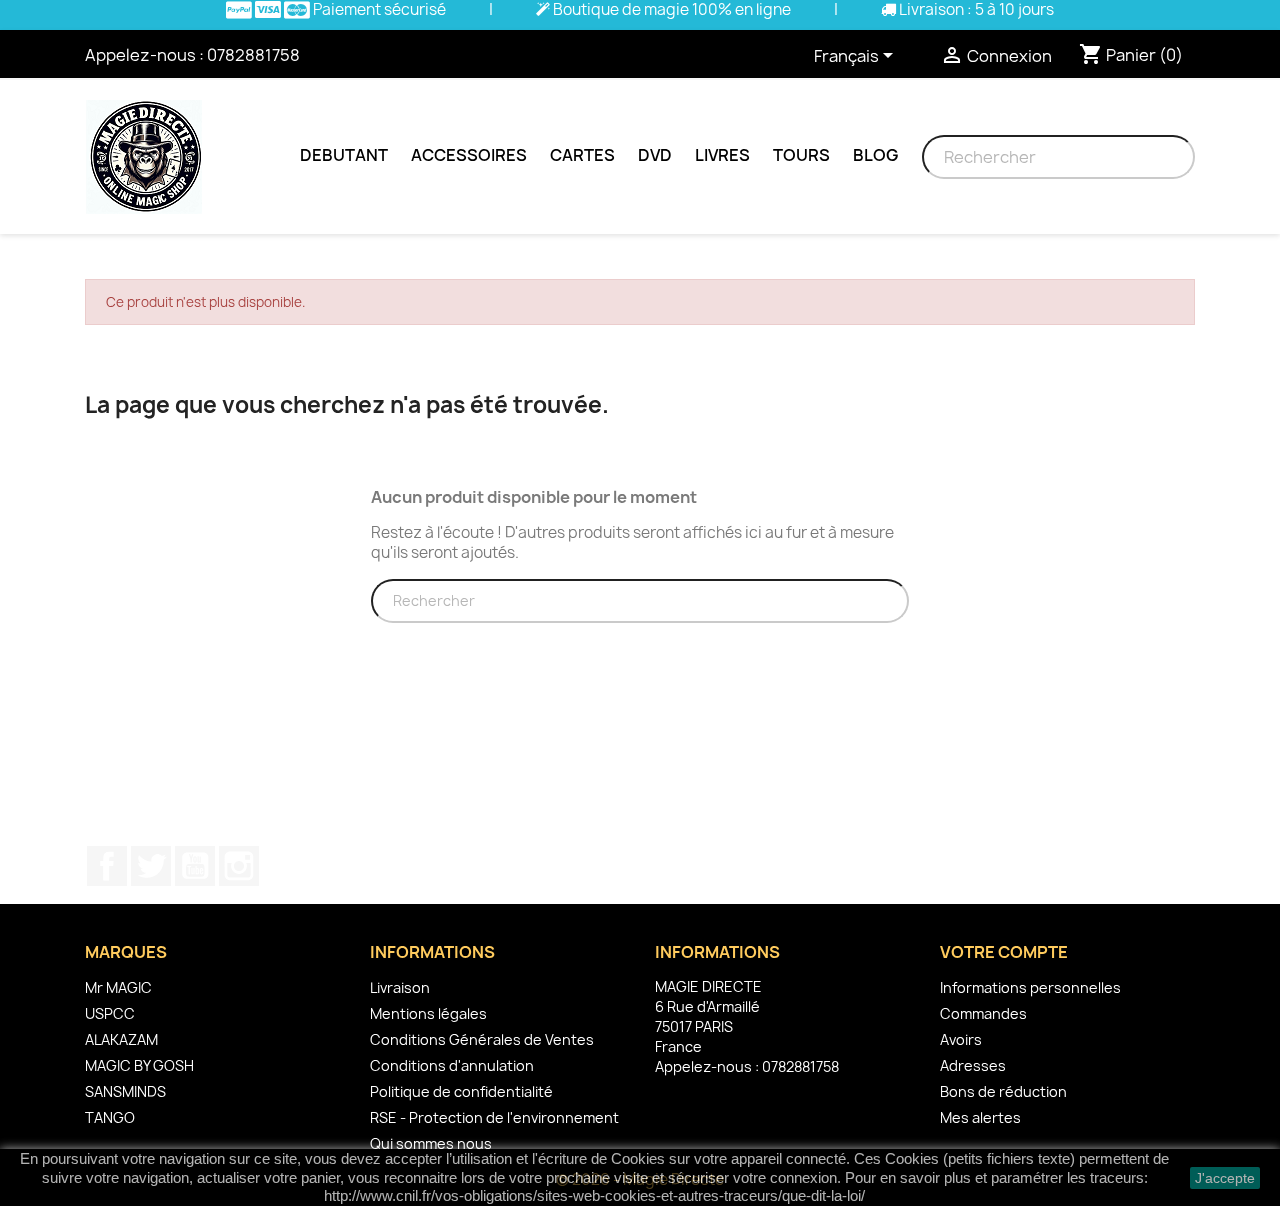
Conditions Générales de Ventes (482, 1039)
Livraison (400, 987)
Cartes (582, 155)
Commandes (983, 1013)
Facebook (107, 866)
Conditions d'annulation (452, 1065)
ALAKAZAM (121, 1039)
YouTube (195, 866)
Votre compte (1004, 952)
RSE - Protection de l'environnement (494, 1117)
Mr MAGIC (118, 987)
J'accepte (1225, 1178)
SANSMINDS (125, 1091)
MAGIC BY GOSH (139, 1065)
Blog (875, 155)
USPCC (110, 1013)
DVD (655, 155)
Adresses (973, 1065)
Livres (722, 155)
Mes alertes (980, 1117)
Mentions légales (428, 1013)
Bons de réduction (1003, 1091)
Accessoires (469, 155)
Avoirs (961, 1039)
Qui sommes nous (431, 1143)
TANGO (110, 1117)
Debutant (344, 155)
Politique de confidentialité (461, 1091)
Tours (801, 155)
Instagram (239, 866)
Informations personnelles (1030, 987)
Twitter (151, 866)
